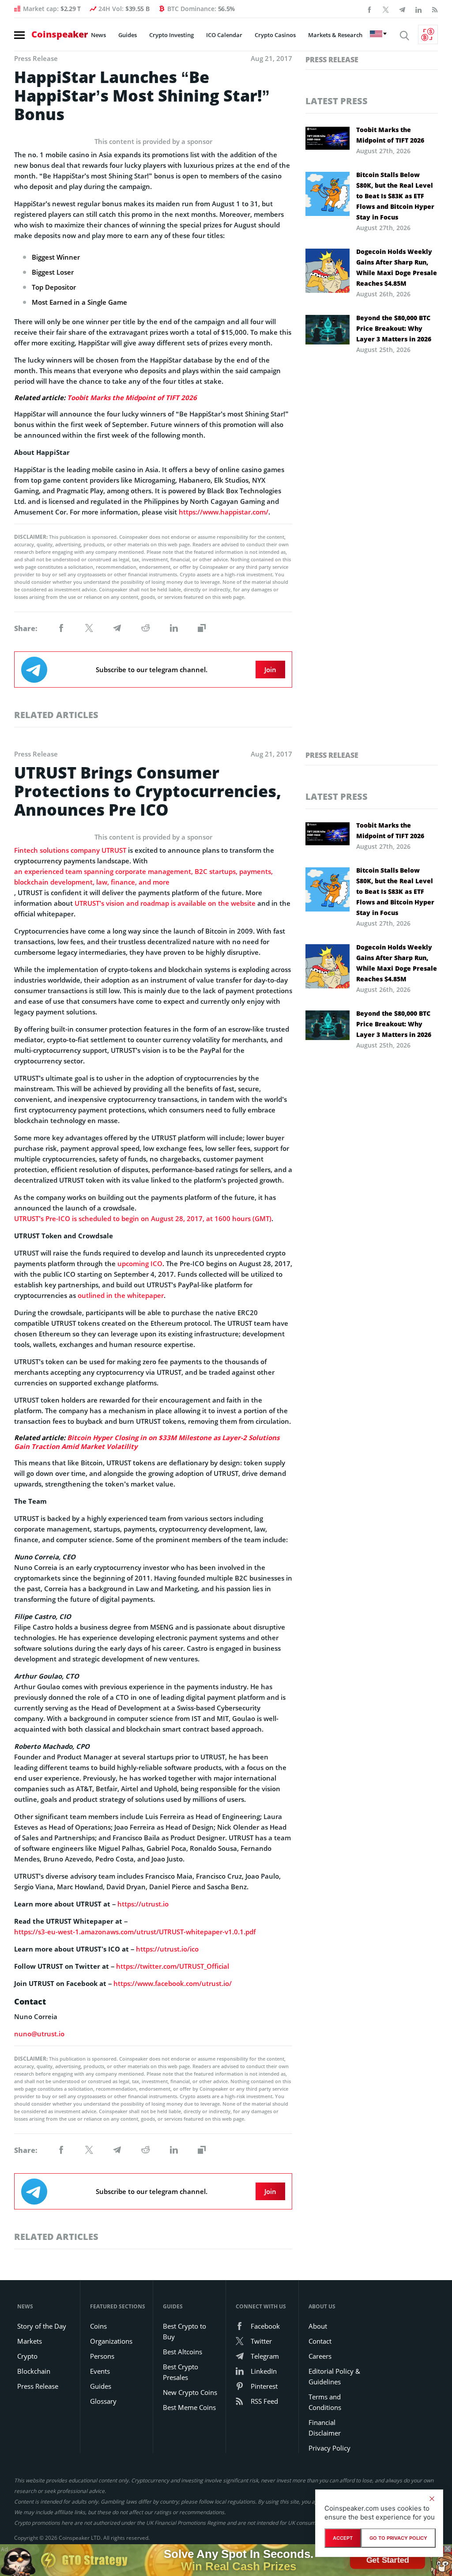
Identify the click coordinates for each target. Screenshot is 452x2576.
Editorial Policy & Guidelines (334, 2376)
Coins (98, 2326)
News (98, 35)
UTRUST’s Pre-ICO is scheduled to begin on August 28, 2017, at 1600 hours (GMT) (143, 1218)
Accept (343, 2538)
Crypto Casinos (275, 35)
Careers (320, 2356)
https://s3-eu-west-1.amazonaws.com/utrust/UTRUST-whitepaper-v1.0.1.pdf (135, 1932)
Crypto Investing (171, 35)
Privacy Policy (330, 2448)
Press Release (332, 60)
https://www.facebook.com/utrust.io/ (173, 1983)
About (318, 2326)
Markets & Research (335, 35)
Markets (30, 2341)
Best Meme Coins (189, 2407)
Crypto (27, 2356)
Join (270, 670)
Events (100, 2371)
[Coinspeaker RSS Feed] (435, 9)
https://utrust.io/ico (167, 1949)
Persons (102, 2356)
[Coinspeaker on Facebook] (369, 9)
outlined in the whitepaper (121, 1295)
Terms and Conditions (325, 2402)
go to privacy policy (398, 2538)
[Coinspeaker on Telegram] (402, 9)
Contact (320, 2341)
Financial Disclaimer (325, 2428)
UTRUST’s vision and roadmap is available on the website (165, 903)
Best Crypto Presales (181, 2372)
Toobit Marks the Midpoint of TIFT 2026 (132, 397)
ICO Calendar (224, 35)
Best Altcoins (183, 2352)
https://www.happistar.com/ (224, 512)
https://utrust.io (143, 1904)
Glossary (103, 2401)
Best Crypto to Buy (185, 2331)
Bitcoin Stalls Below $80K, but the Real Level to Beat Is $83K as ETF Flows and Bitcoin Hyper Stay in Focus (395, 196)
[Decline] (432, 2499)
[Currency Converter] (428, 34)
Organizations (111, 2341)
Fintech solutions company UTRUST (70, 850)
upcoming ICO (140, 1263)
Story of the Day (42, 2326)
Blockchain (34, 2371)
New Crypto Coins (190, 2392)
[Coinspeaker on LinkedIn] (418, 9)
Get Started (387, 2560)
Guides (128, 35)
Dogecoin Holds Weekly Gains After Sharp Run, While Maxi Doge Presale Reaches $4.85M (397, 267)
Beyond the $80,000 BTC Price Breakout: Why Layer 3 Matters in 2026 (394, 328)
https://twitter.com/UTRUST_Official (173, 1966)
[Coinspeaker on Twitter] (386, 9)
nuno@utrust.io (39, 2034)
